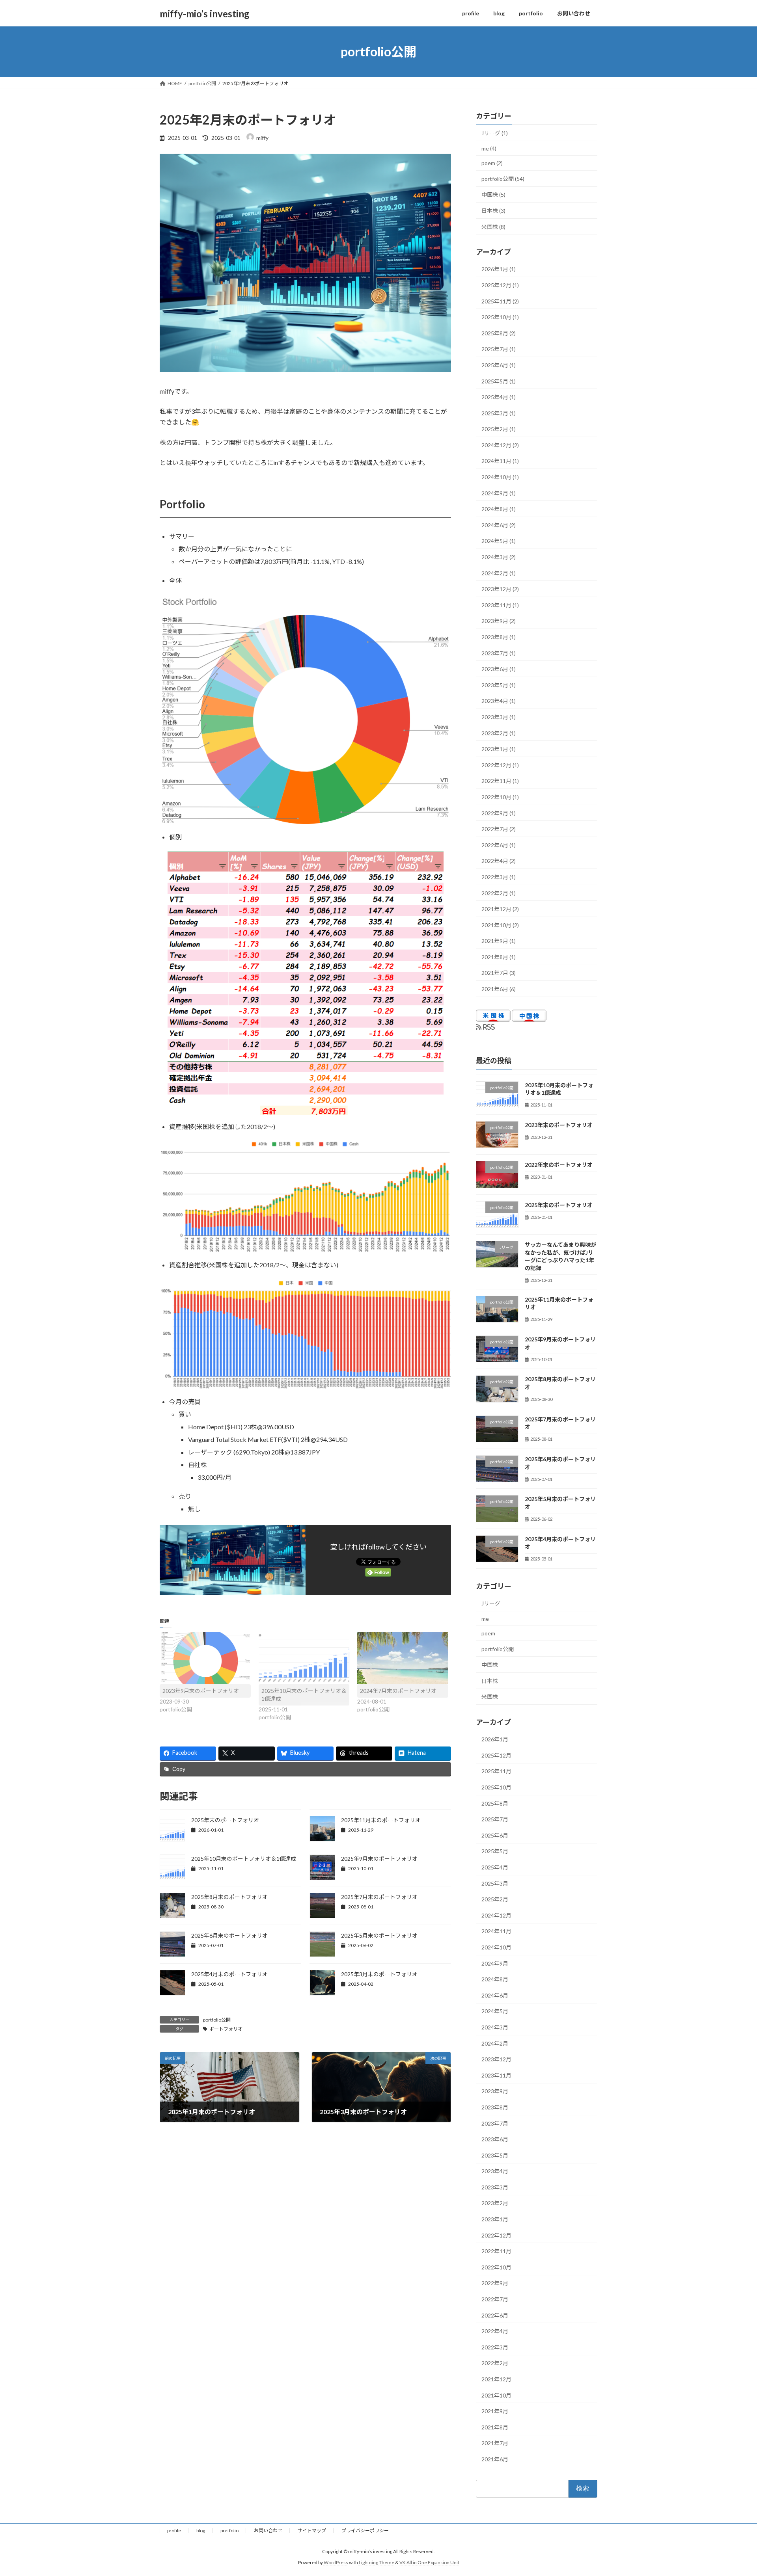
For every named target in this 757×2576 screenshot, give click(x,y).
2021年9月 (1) (499, 941)
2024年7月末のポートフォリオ (398, 1691)
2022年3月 (495, 2347)
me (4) (489, 148)
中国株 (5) (493, 195)
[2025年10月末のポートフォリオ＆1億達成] (304, 1658)
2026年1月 (495, 1739)
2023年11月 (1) (500, 605)
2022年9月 (495, 2283)
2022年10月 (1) (500, 797)
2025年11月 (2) (500, 301)
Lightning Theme (377, 2562)
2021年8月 (495, 2427)
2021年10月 (496, 2395)
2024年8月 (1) (499, 509)
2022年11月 (496, 2251)
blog (201, 2530)
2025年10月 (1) (500, 317)
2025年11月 (496, 1772)
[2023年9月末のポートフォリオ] (205, 1658)
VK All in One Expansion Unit (429, 2562)
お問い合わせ (268, 2530)
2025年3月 (495, 1883)
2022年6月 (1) (499, 845)
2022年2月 (495, 2363)
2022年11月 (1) (500, 781)
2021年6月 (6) (499, 989)
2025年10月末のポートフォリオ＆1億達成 (244, 1859)
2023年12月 (496, 2059)
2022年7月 (495, 2299)
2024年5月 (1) (499, 541)
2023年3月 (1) (499, 717)
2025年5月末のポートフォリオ (379, 1935)
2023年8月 (495, 2107)
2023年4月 (495, 2171)
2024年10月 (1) (500, 477)
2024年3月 (495, 2027)
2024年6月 (495, 1995)
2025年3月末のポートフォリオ (379, 1974)
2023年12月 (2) (500, 589)
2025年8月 (495, 1803)
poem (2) (492, 163)
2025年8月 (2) (499, 333)
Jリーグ (491, 1603)
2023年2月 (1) (499, 733)
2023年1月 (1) (499, 749)
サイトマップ (312, 2530)
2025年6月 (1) (499, 365)
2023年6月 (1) (499, 669)
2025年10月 (496, 1787)
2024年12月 (496, 1915)
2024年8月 (495, 1979)
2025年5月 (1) (499, 381)
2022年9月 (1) (499, 813)
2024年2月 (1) (499, 573)
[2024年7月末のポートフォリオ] (403, 1658)
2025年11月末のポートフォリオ (381, 1820)
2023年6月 (495, 2139)
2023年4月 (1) (499, 701)
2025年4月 (495, 1867)
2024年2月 (495, 2043)
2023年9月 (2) (499, 621)
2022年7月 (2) (499, 829)
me (485, 1619)
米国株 (490, 1697)
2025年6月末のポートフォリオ (229, 1935)
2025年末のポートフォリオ (225, 1820)
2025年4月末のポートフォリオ (229, 1974)
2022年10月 (496, 2267)
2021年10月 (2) (500, 925)
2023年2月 (495, 2203)
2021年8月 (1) (499, 957)
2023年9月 (495, 2091)
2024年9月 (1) (499, 493)
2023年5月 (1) (499, 685)
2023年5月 (495, 2155)
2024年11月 (496, 1932)
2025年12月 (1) (500, 285)
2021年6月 (495, 2459)
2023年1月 (495, 2219)
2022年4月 (495, 2331)
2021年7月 (495, 2443)
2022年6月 (495, 2315)
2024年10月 (496, 1947)
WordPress (336, 2562)
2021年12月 (496, 2379)
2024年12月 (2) (500, 445)
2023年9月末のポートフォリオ (201, 1691)
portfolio (229, 2530)
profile (174, 2530)
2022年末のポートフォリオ (559, 1165)
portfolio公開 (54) (503, 179)
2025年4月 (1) (499, 397)
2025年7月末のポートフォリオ (379, 1897)
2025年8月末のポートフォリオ (229, 1897)
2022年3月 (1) (499, 877)
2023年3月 (495, 2187)
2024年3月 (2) (499, 557)
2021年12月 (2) (500, 909)
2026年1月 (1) (499, 269)
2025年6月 (495, 1835)
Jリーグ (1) (495, 133)
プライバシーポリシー (365, 2530)
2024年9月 (495, 1963)
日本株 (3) (493, 211)
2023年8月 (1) (499, 637)
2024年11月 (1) (500, 461)
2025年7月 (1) (499, 349)
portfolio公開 (217, 2020)
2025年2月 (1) (499, 429)
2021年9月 (495, 2411)
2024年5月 (495, 2012)
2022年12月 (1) (500, 765)
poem (488, 1633)
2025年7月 (495, 1819)
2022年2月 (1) (499, 893)
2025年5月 (495, 1852)
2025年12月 (496, 1755)
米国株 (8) (493, 227)
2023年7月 (495, 2123)
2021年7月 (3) (499, 973)
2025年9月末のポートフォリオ (379, 1859)
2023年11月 (496, 2075)
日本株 (490, 1681)
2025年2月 (495, 1899)
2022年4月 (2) (499, 861)
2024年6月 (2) (499, 525)
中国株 (490, 1665)
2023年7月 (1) (499, 653)
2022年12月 (496, 2235)
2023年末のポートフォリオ (559, 1125)
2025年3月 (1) (499, 413)
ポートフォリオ (226, 2029)
